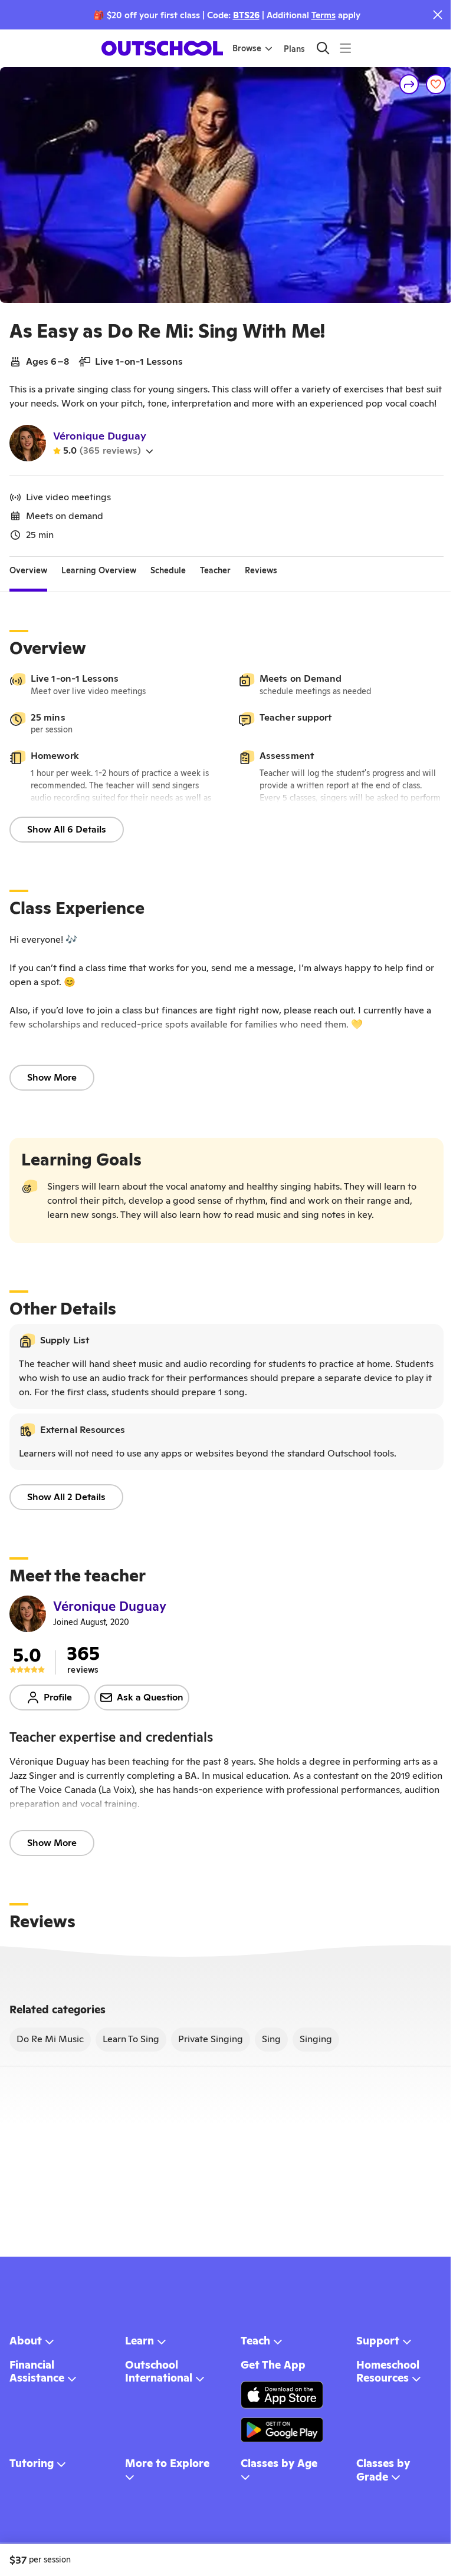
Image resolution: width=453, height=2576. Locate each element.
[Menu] (345, 48)
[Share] (409, 84)
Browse (247, 48)
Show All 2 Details (66, 1497)
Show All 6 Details (67, 829)
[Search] (323, 48)
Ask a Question (150, 1697)
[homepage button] (162, 48)
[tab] (28, 571)
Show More (52, 1077)
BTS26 (246, 15)
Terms (324, 15)
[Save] (436, 84)
